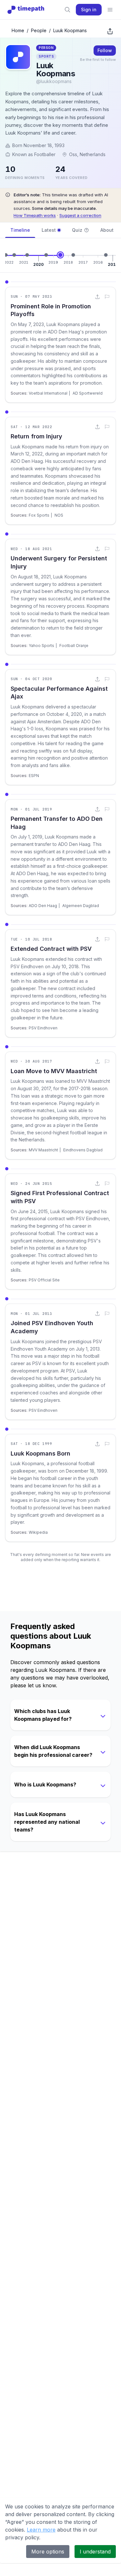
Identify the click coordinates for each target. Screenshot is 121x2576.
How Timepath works (35, 215)
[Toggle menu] (110, 10)
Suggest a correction (80, 215)
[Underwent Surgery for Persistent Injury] (14, 255)
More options (48, 2552)
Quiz (77, 230)
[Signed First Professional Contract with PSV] (106, 255)
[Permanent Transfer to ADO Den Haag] (46, 255)
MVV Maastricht (43, 1150)
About (107, 230)
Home (18, 30)
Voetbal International (48, 393)
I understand (95, 2552)
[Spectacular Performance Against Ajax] (27, 255)
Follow (105, 50)
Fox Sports (39, 515)
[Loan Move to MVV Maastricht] (73, 255)
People (39, 30)
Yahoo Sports (41, 646)
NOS (59, 515)
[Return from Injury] (6, 255)
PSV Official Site (44, 1280)
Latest (49, 230)
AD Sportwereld (88, 393)
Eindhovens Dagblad (83, 1150)
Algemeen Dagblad (81, 906)
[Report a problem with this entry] (107, 297)
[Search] (67, 10)
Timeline (20, 230)
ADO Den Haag (43, 906)
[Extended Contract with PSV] (60, 255)
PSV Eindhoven (43, 1028)
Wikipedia (38, 1532)
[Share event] (97, 297)
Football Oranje (74, 646)
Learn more (41, 2530)
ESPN (34, 776)
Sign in (89, 9)
